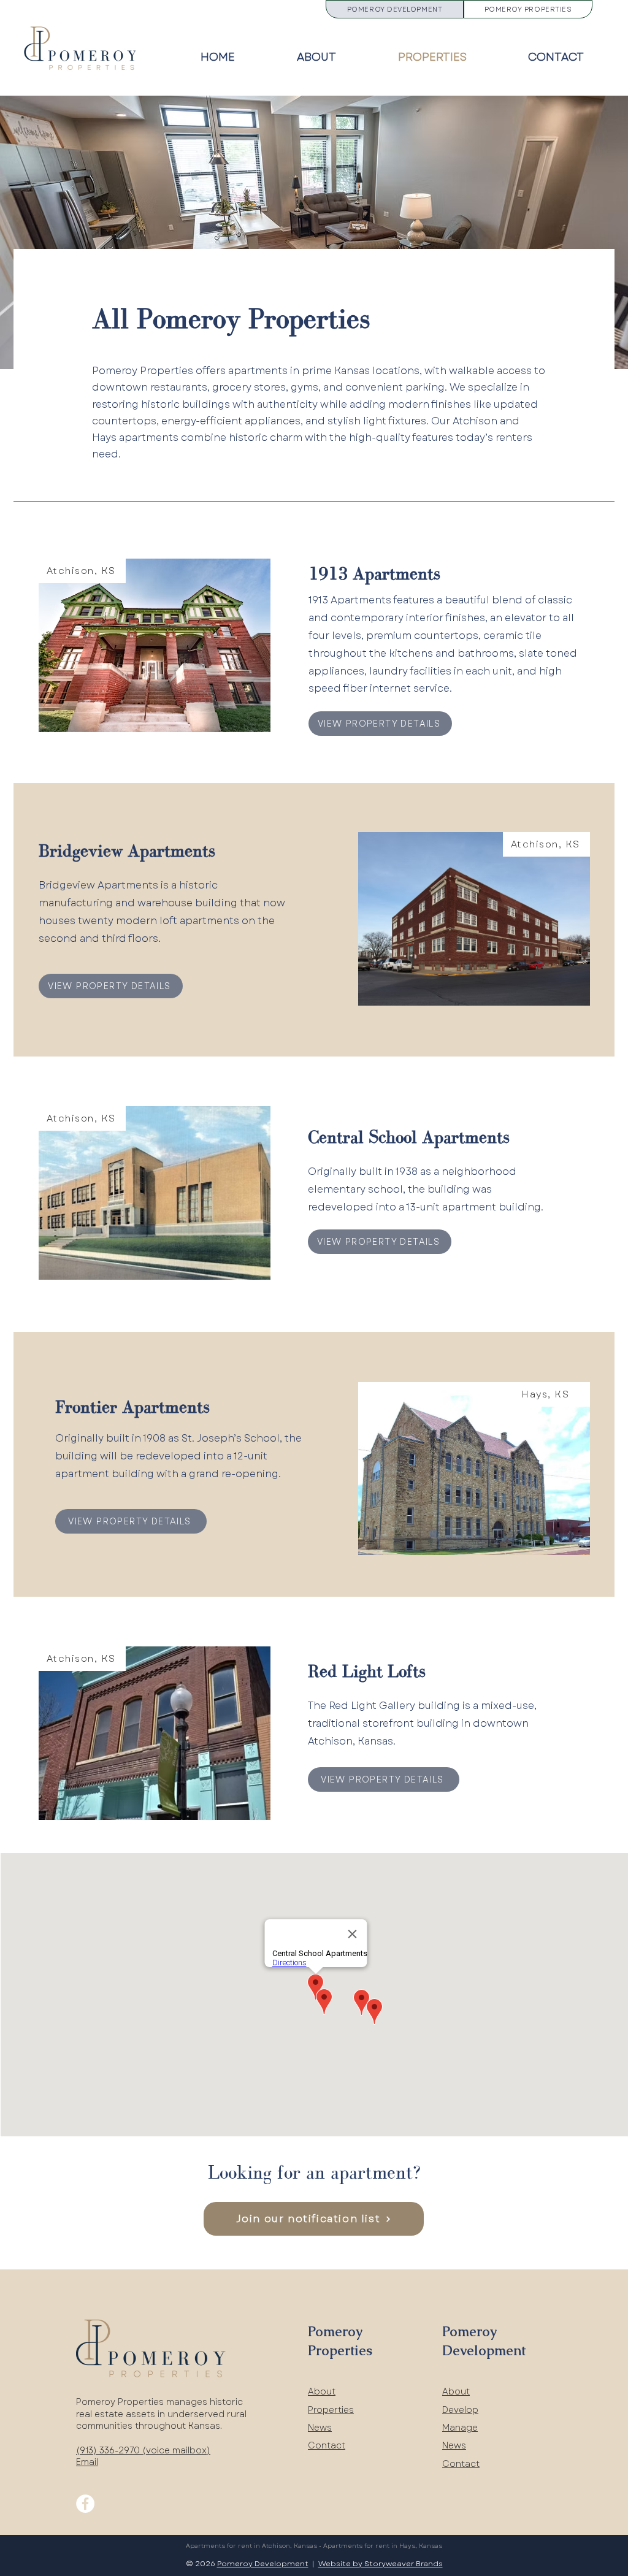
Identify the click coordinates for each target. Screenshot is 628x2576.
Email (87, 2462)
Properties (331, 2410)
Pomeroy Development (263, 2564)
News (320, 2428)
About (322, 2391)
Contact (327, 2445)
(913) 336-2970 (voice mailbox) (143, 2450)
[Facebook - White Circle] (85, 2504)
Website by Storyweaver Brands (381, 2564)
